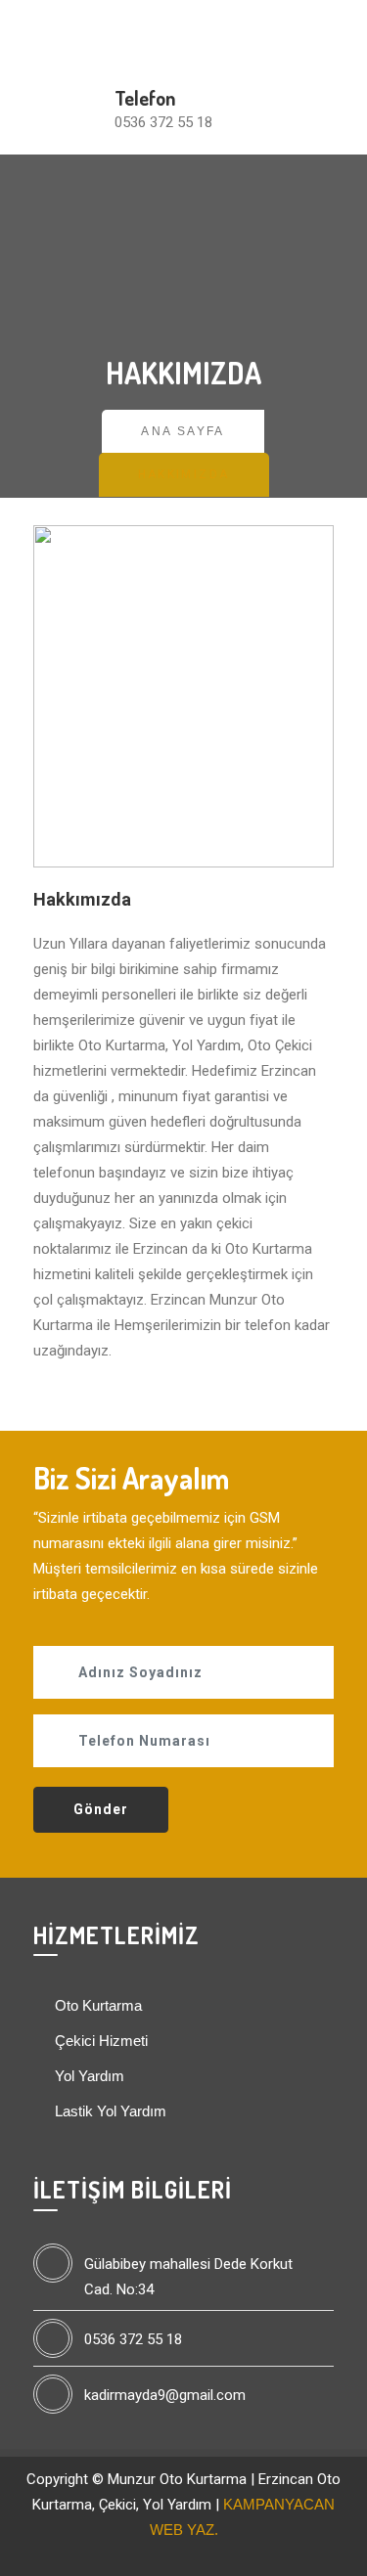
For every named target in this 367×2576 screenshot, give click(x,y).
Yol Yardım (88, 2076)
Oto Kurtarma (96, 2005)
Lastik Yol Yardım (109, 2111)
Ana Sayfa (183, 431)
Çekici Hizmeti (99, 2041)
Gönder (101, 1809)
